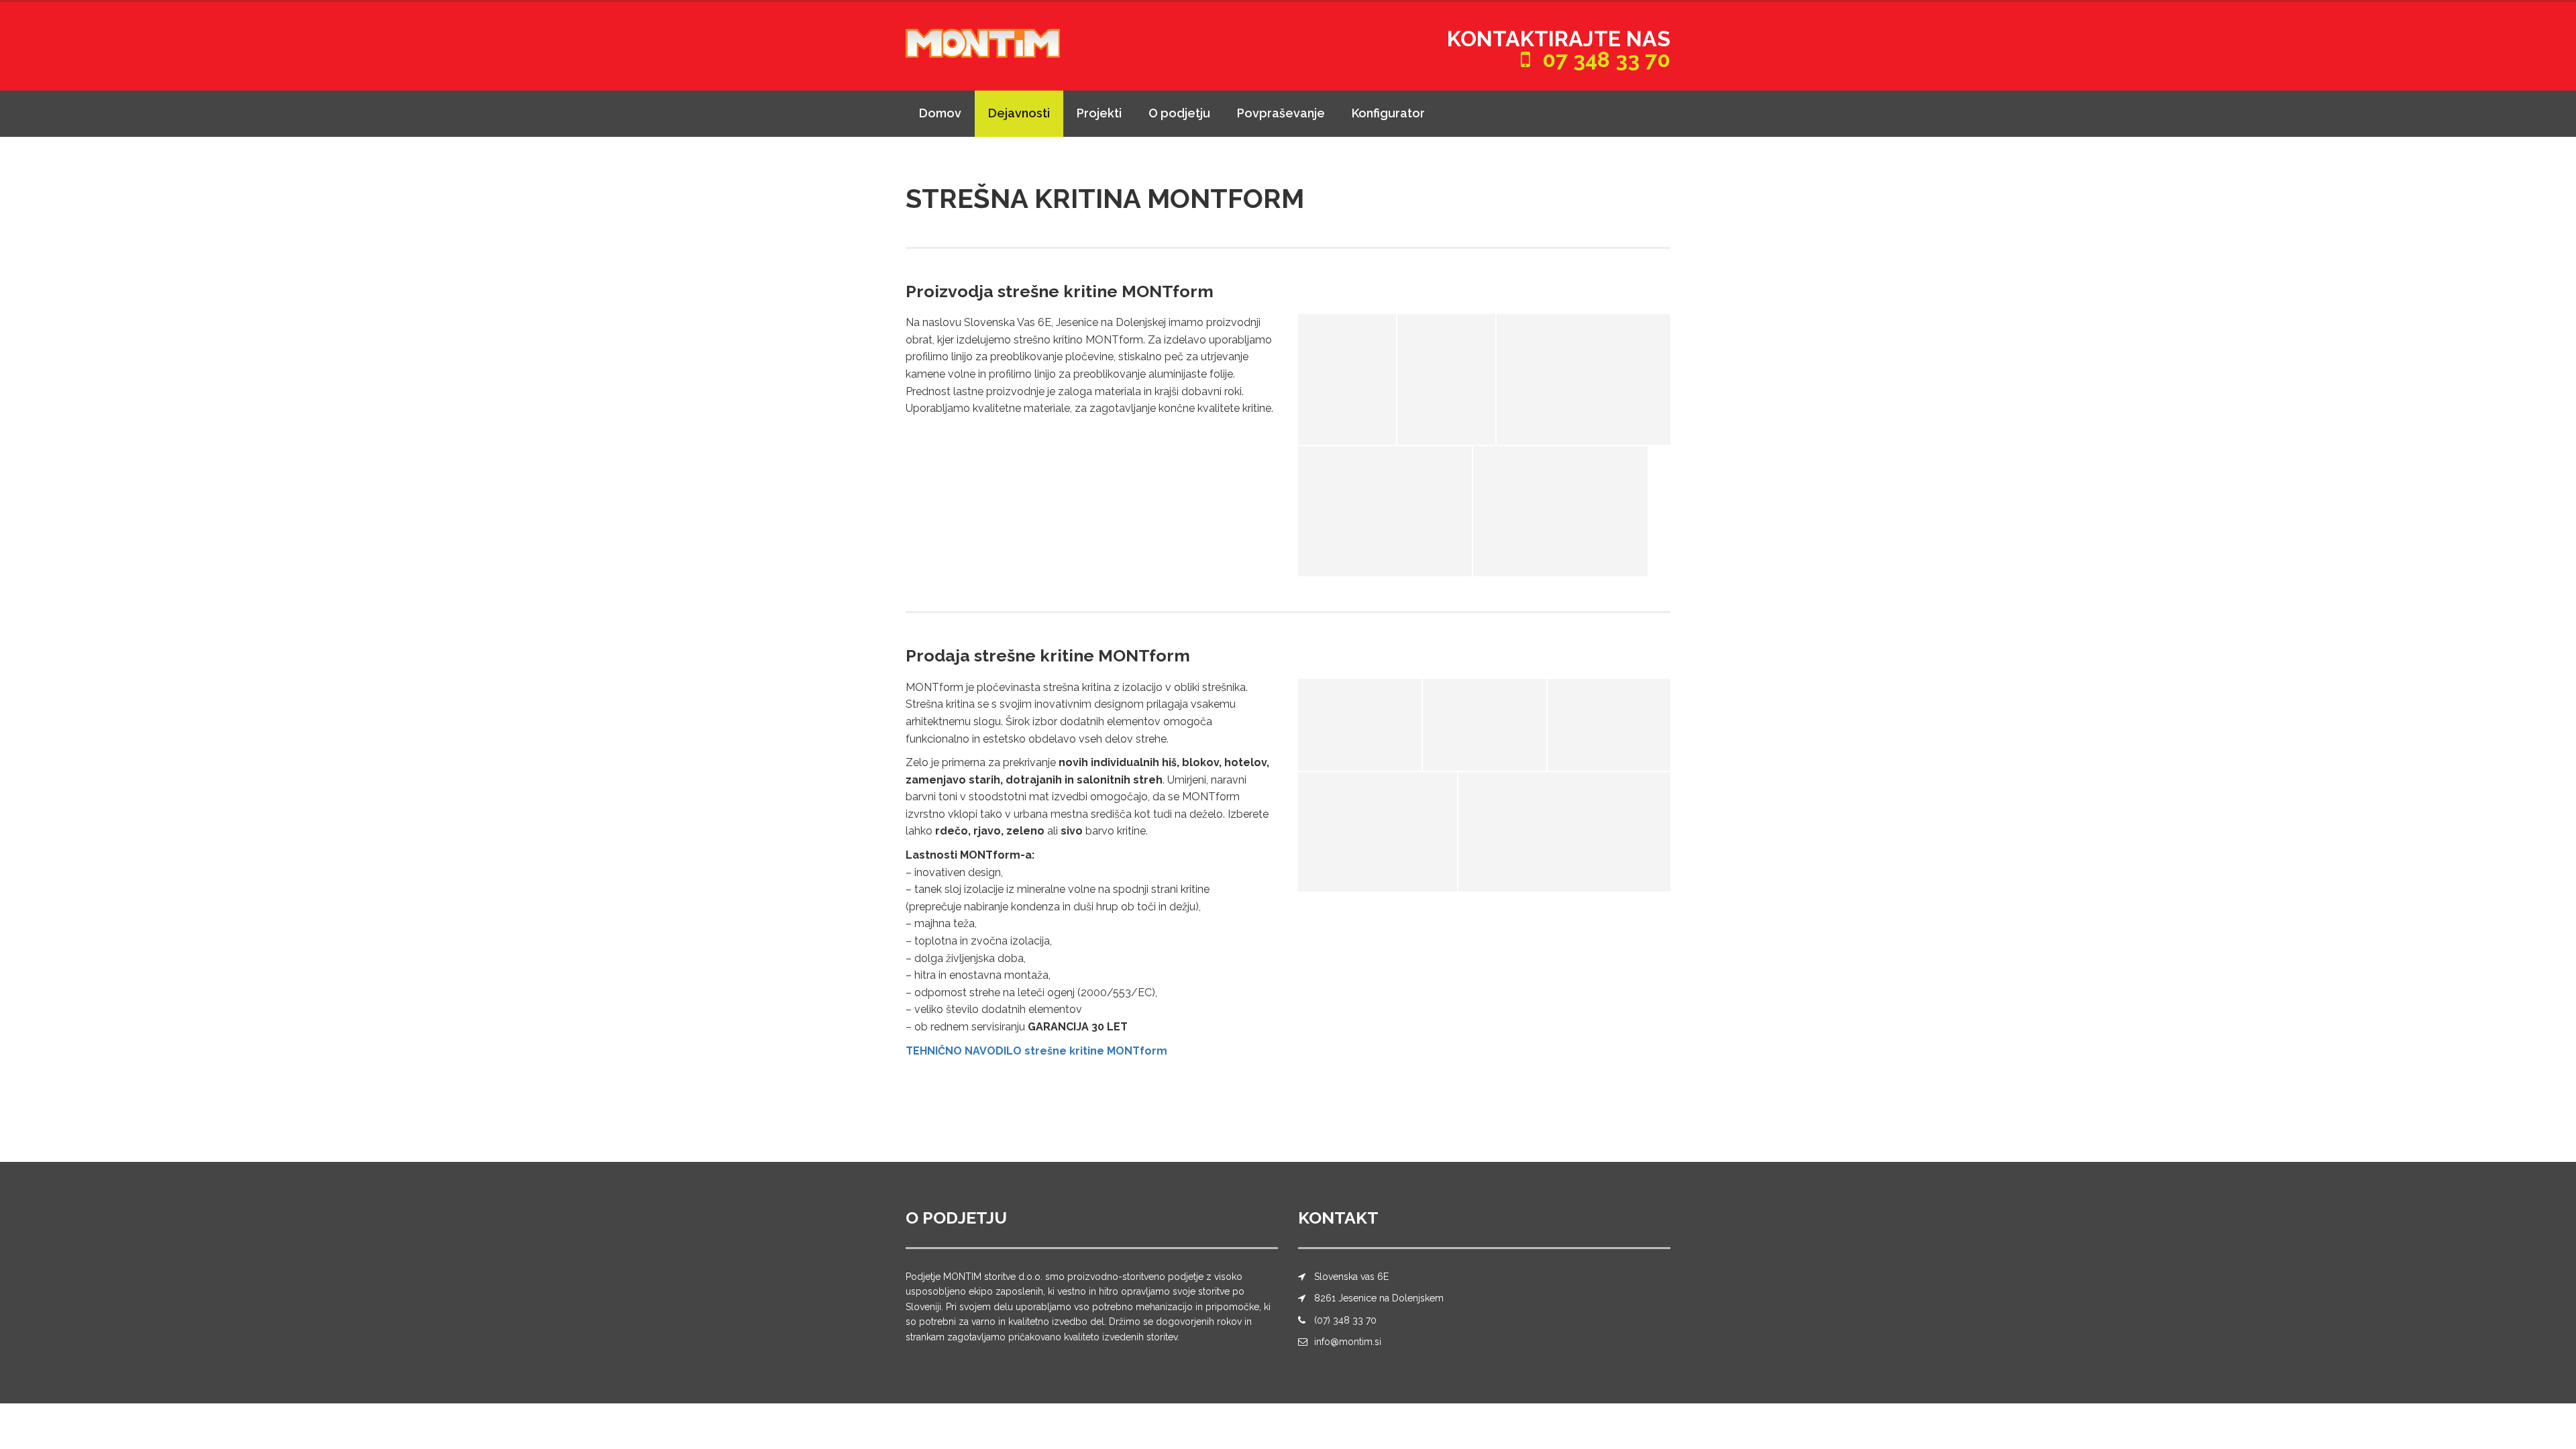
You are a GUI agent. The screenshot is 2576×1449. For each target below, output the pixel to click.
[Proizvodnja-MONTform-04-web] (1560, 511)
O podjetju (1179, 113)
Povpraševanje (1281, 113)
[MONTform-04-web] (1378, 832)
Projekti (1099, 113)
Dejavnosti (1019, 113)
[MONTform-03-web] (1609, 725)
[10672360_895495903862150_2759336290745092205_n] (1564, 832)
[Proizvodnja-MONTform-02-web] (1446, 379)
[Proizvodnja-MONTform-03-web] (1584, 379)
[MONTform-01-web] (1484, 725)
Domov (940, 113)
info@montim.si (1348, 1342)
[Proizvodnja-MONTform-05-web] (1385, 511)
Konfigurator (1388, 113)
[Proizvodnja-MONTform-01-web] (1347, 379)
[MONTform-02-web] (1360, 725)
